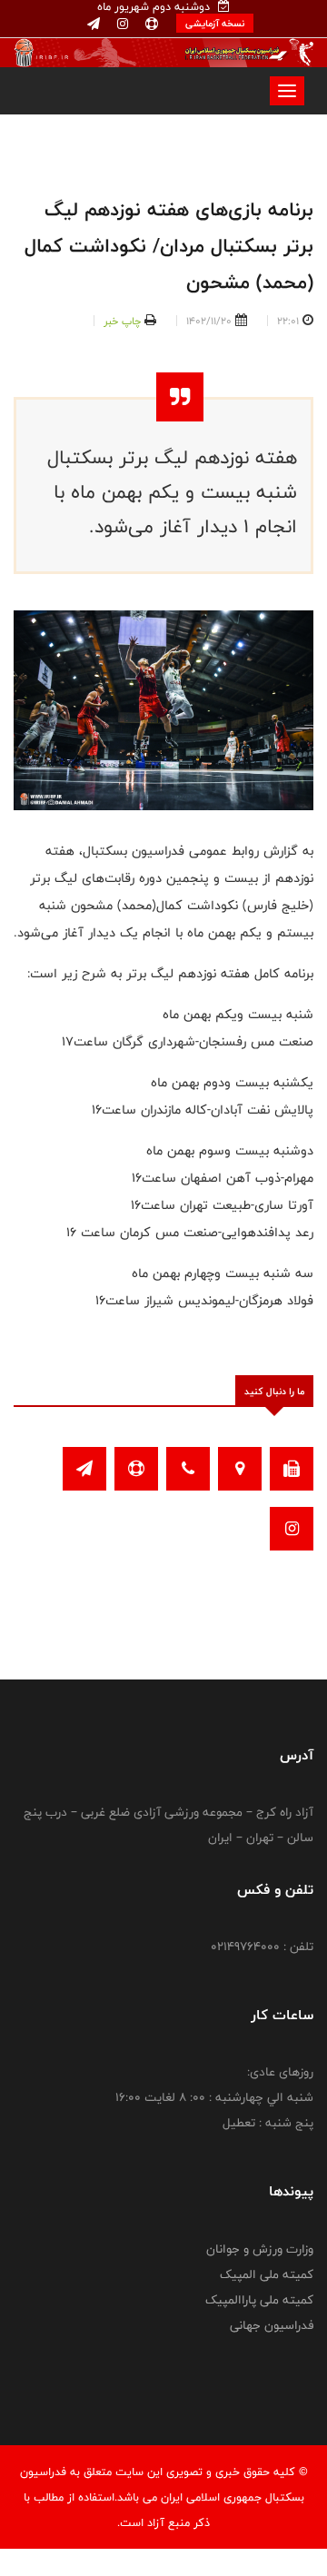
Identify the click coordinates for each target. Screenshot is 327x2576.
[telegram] (94, 25)
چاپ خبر (122, 321)
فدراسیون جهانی (272, 2325)
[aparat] (150, 25)
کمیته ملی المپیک (267, 2274)
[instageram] (121, 25)
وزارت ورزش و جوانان (260, 2249)
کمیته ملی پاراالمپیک (259, 2300)
